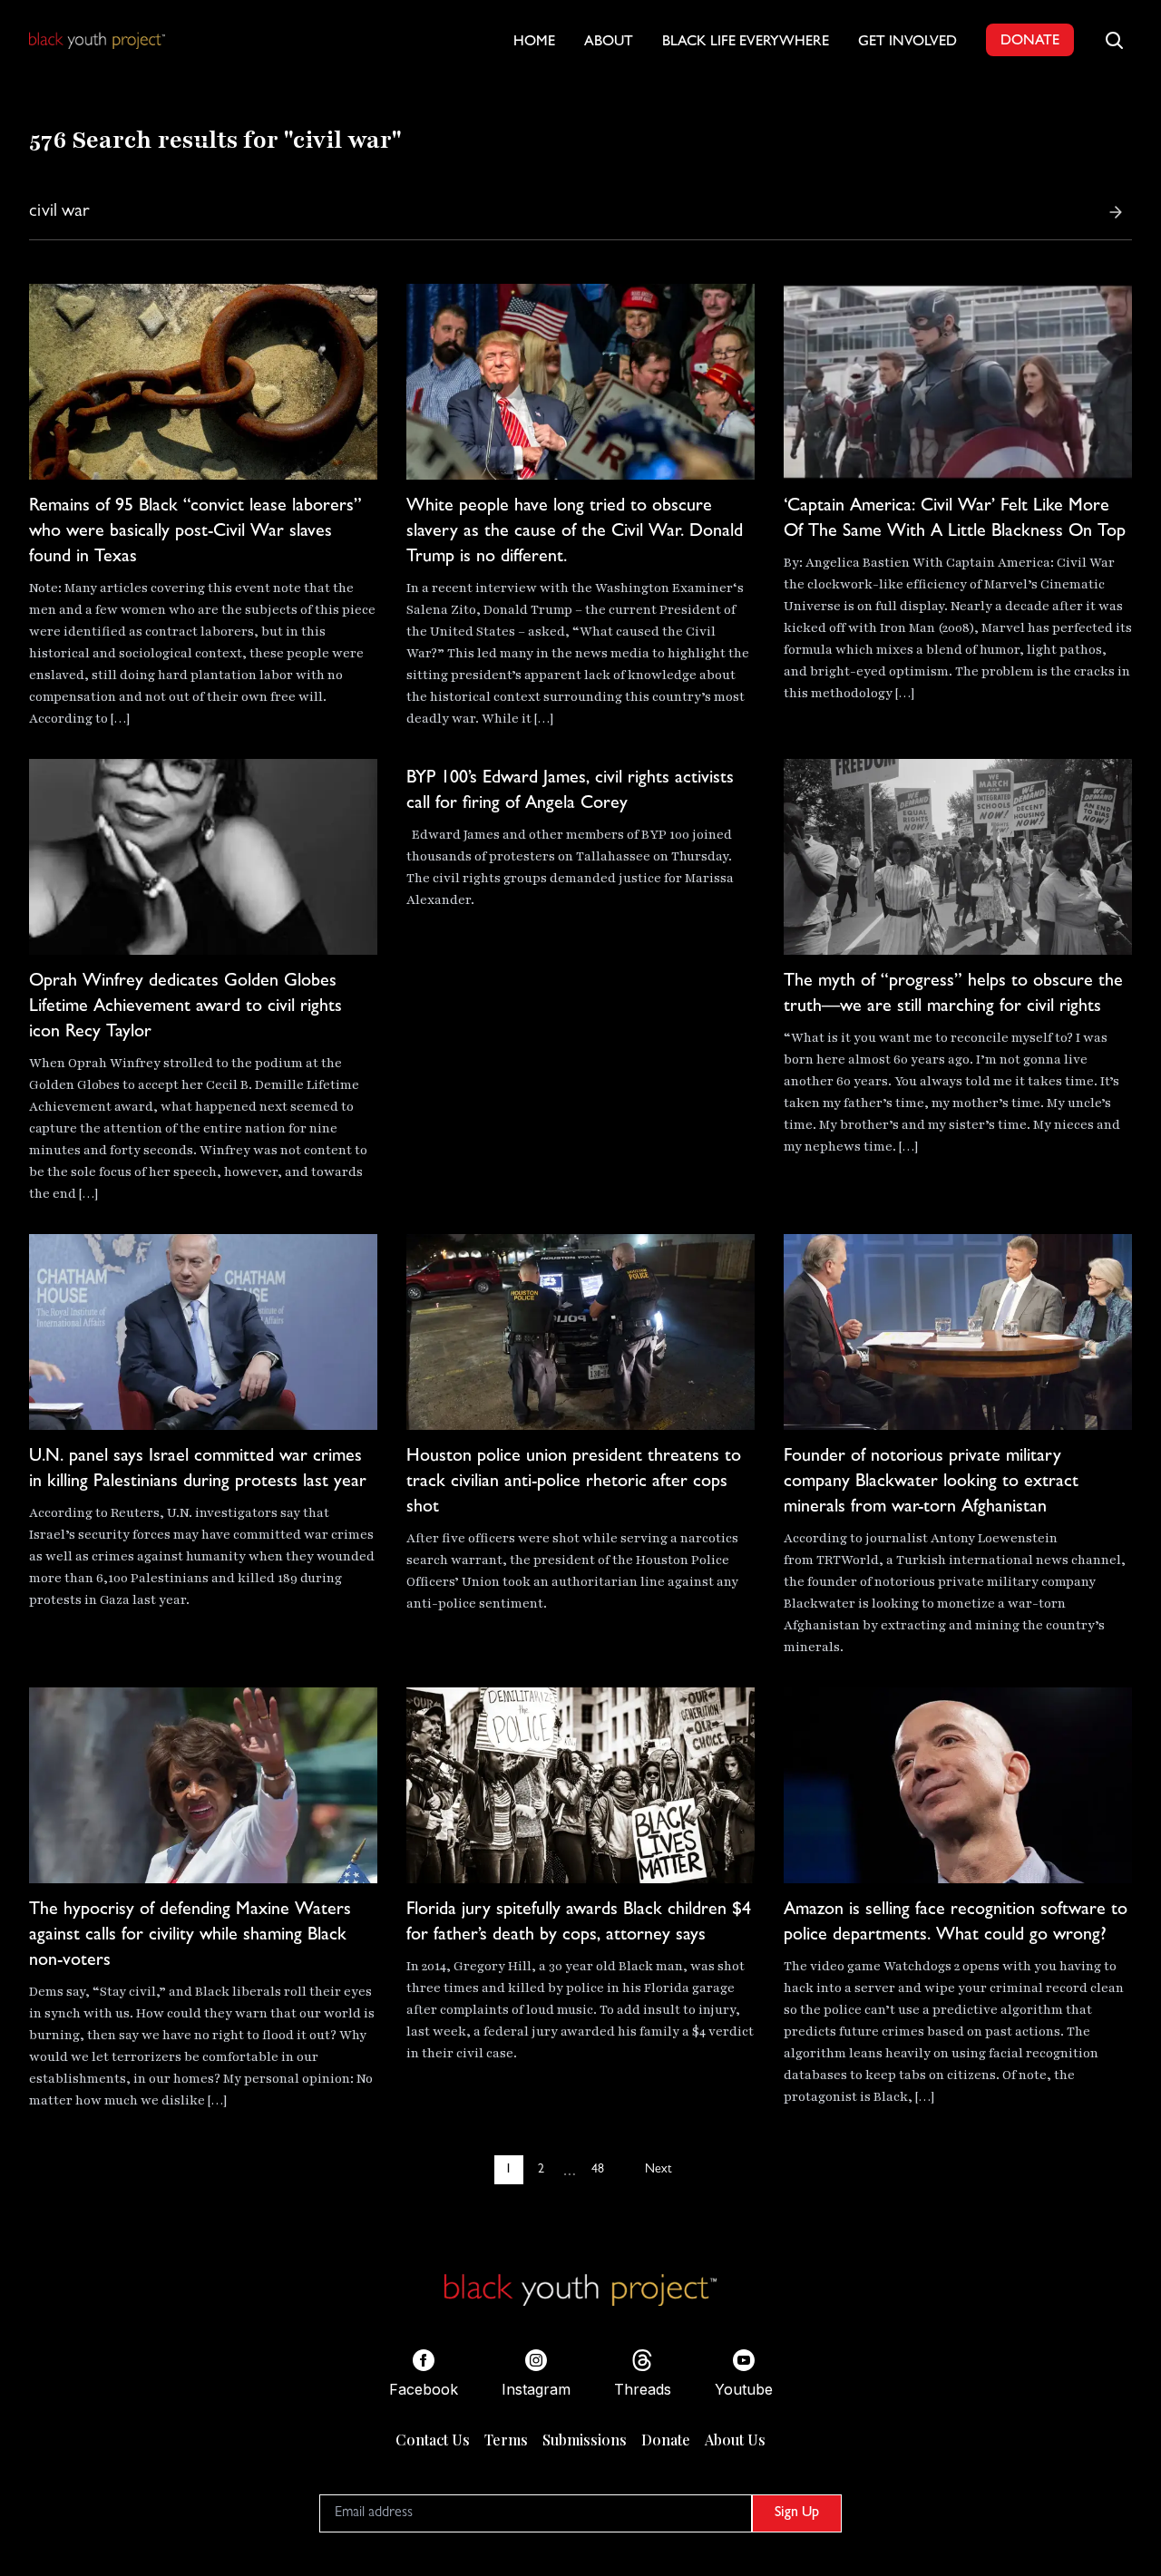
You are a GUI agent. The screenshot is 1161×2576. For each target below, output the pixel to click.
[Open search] (1114, 40)
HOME (534, 43)
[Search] (1116, 212)
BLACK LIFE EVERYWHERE (746, 43)
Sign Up (797, 2513)
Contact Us (433, 2440)
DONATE (1030, 42)
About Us (735, 2440)
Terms (506, 2440)
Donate (666, 2440)
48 (598, 2170)
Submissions (585, 2440)
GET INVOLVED (907, 43)
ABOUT (609, 43)
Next (658, 2170)
